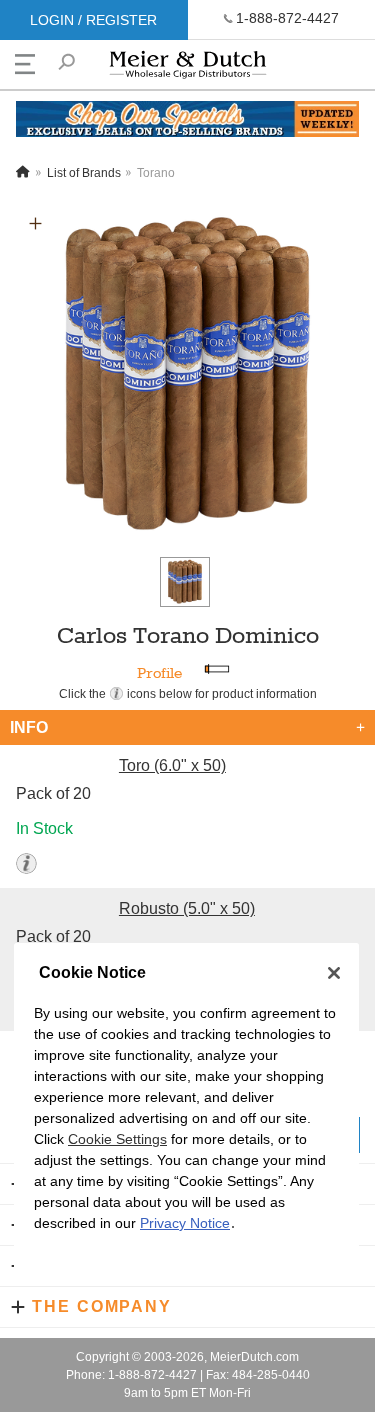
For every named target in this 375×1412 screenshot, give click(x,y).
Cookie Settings (117, 1139)
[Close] (334, 973)
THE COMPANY (102, 1306)
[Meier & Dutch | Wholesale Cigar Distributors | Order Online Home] (188, 69)
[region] (186, 1113)
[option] (187, 375)
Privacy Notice (185, 1223)
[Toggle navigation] (25, 64)
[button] (35, 223)
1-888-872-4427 (287, 18)
